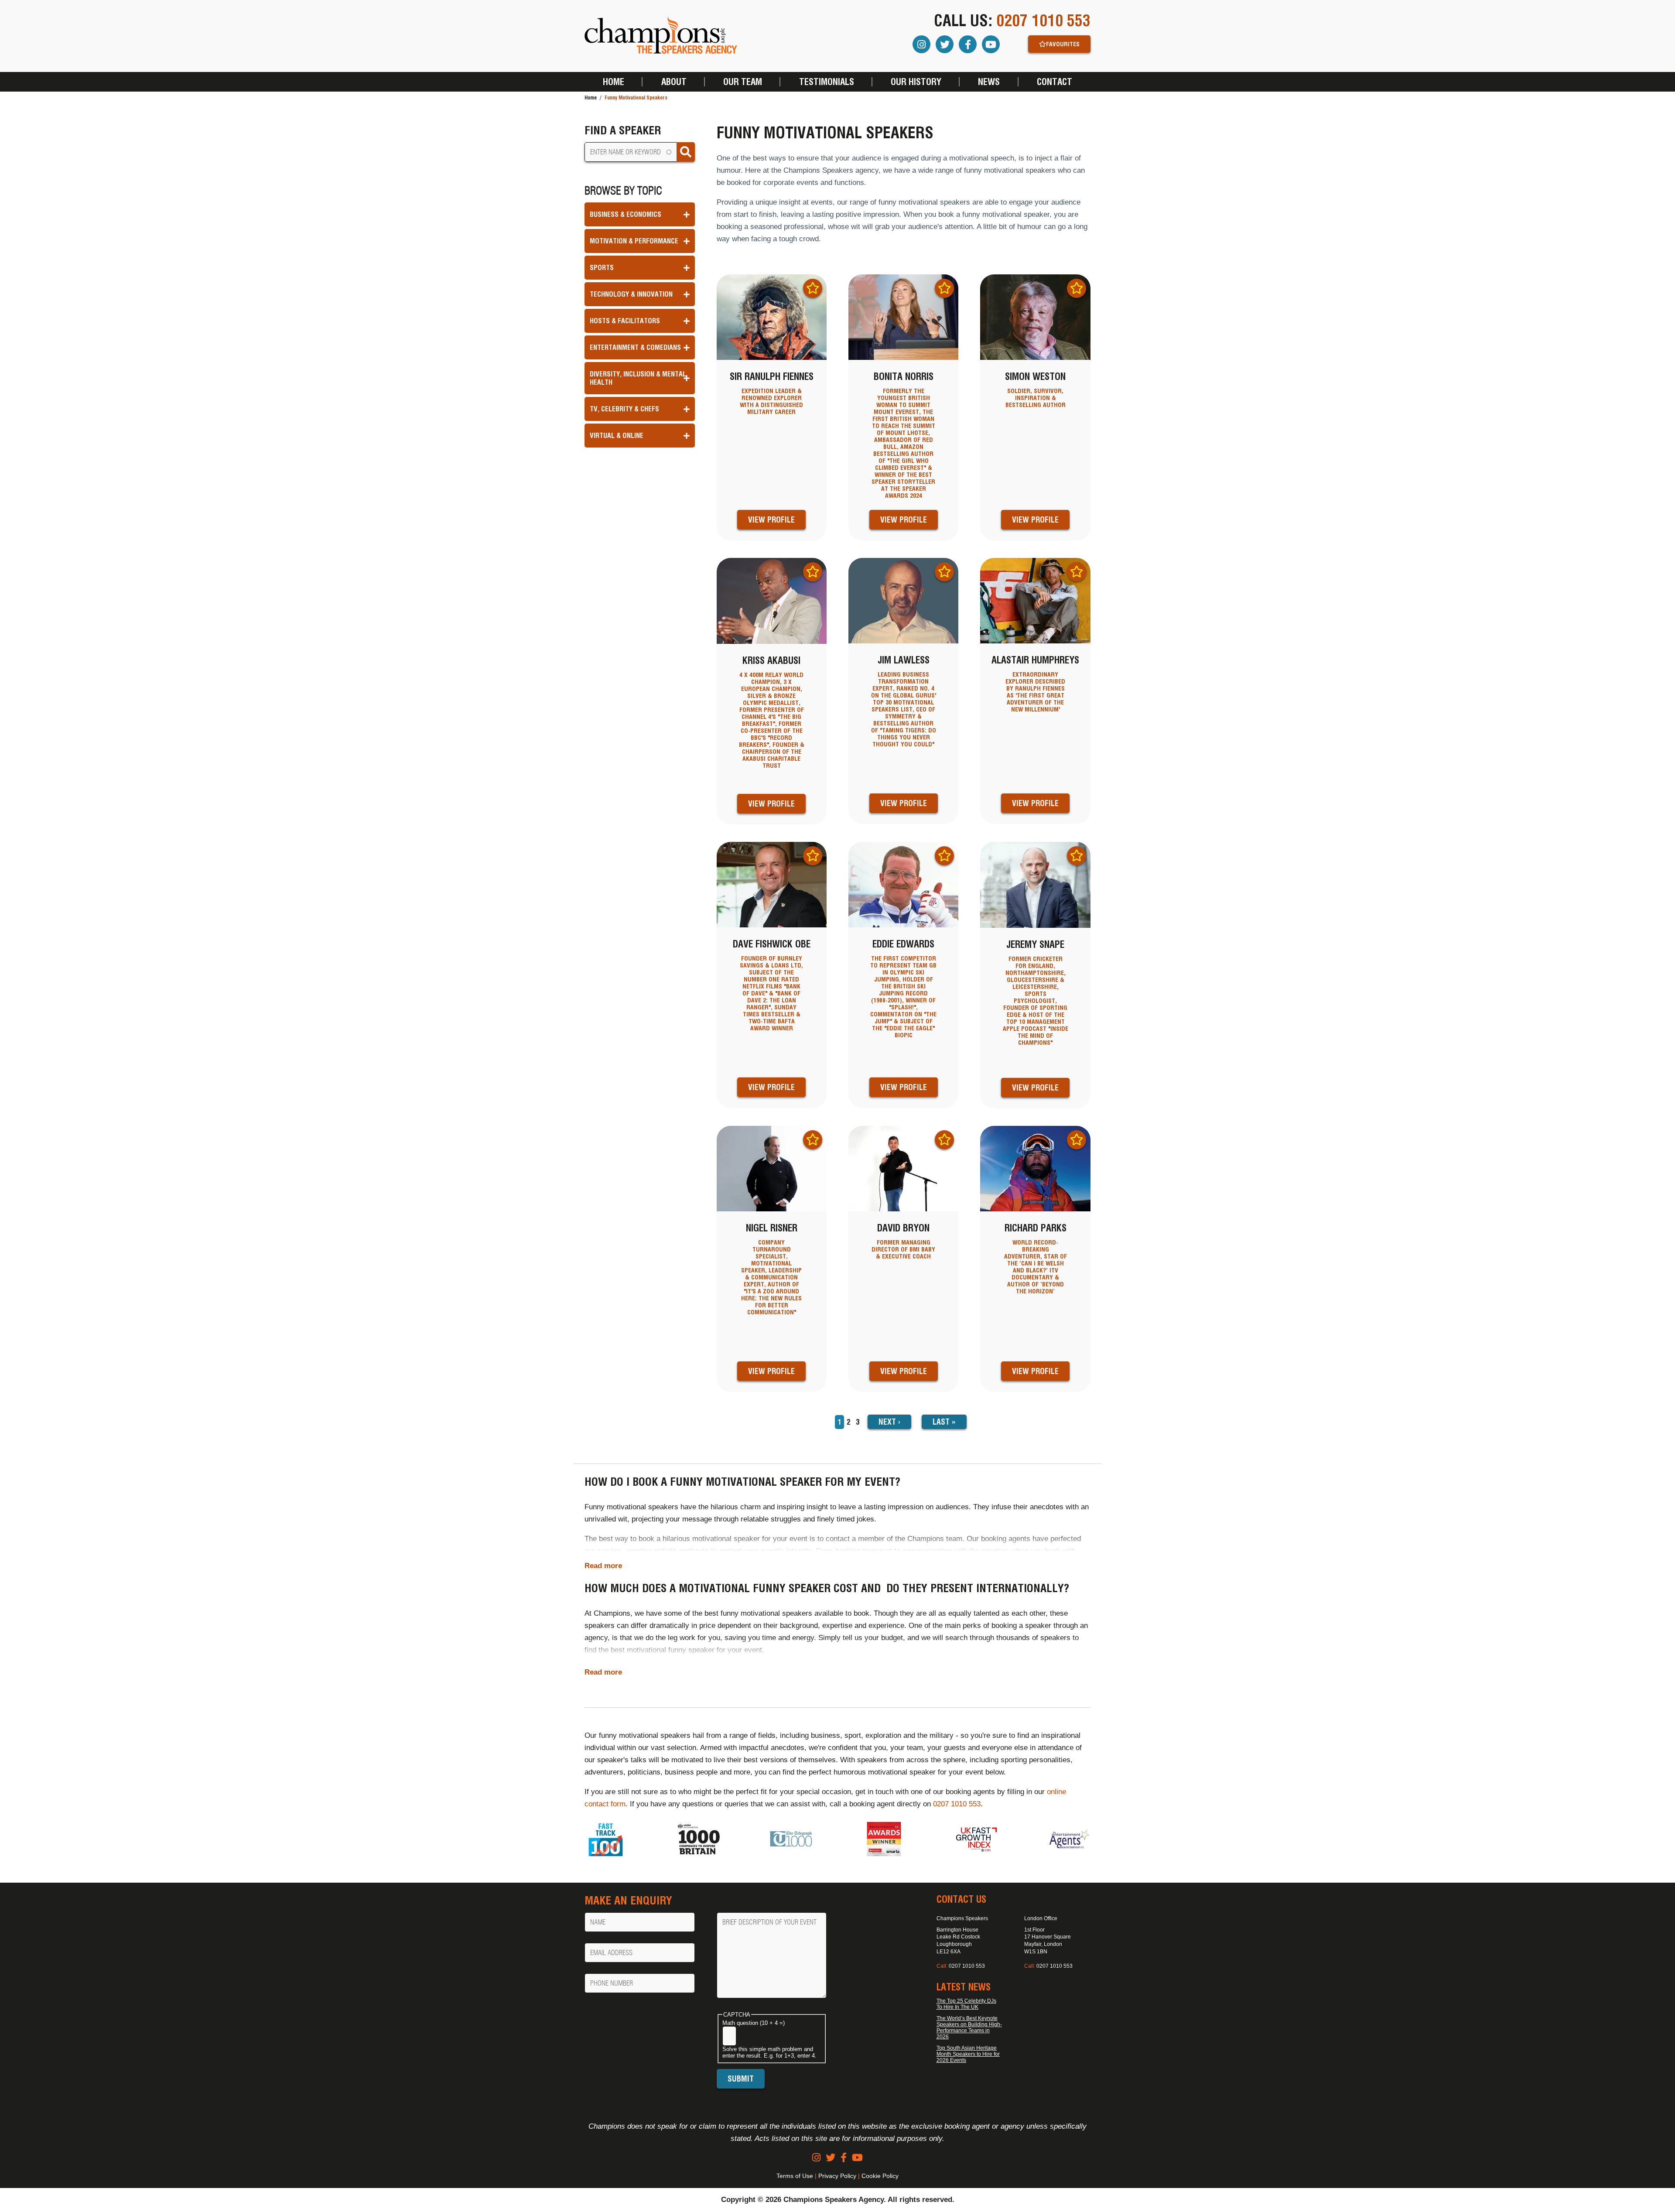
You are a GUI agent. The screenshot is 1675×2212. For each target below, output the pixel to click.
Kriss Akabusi (771, 660)
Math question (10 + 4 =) (754, 2023)
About (674, 82)
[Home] (661, 36)
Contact (1055, 82)
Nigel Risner (772, 1228)
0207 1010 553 (1043, 21)
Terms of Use (795, 2176)
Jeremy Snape (1035, 944)
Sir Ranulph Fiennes (772, 376)
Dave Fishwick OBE (772, 944)
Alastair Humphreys (1035, 660)
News (989, 82)
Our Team (743, 82)
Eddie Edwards (903, 944)
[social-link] (816, 2158)
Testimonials (827, 82)
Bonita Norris (904, 376)
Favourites (1063, 44)
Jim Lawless (904, 660)
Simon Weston (1035, 376)
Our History (916, 82)
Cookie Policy (880, 2176)
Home (614, 82)
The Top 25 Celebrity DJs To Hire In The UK (966, 2004)
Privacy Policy (837, 2176)
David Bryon (903, 1228)
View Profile (771, 520)
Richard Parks (1036, 1228)
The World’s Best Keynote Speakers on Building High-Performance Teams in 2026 (969, 2027)
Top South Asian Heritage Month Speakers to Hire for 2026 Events (968, 2054)
